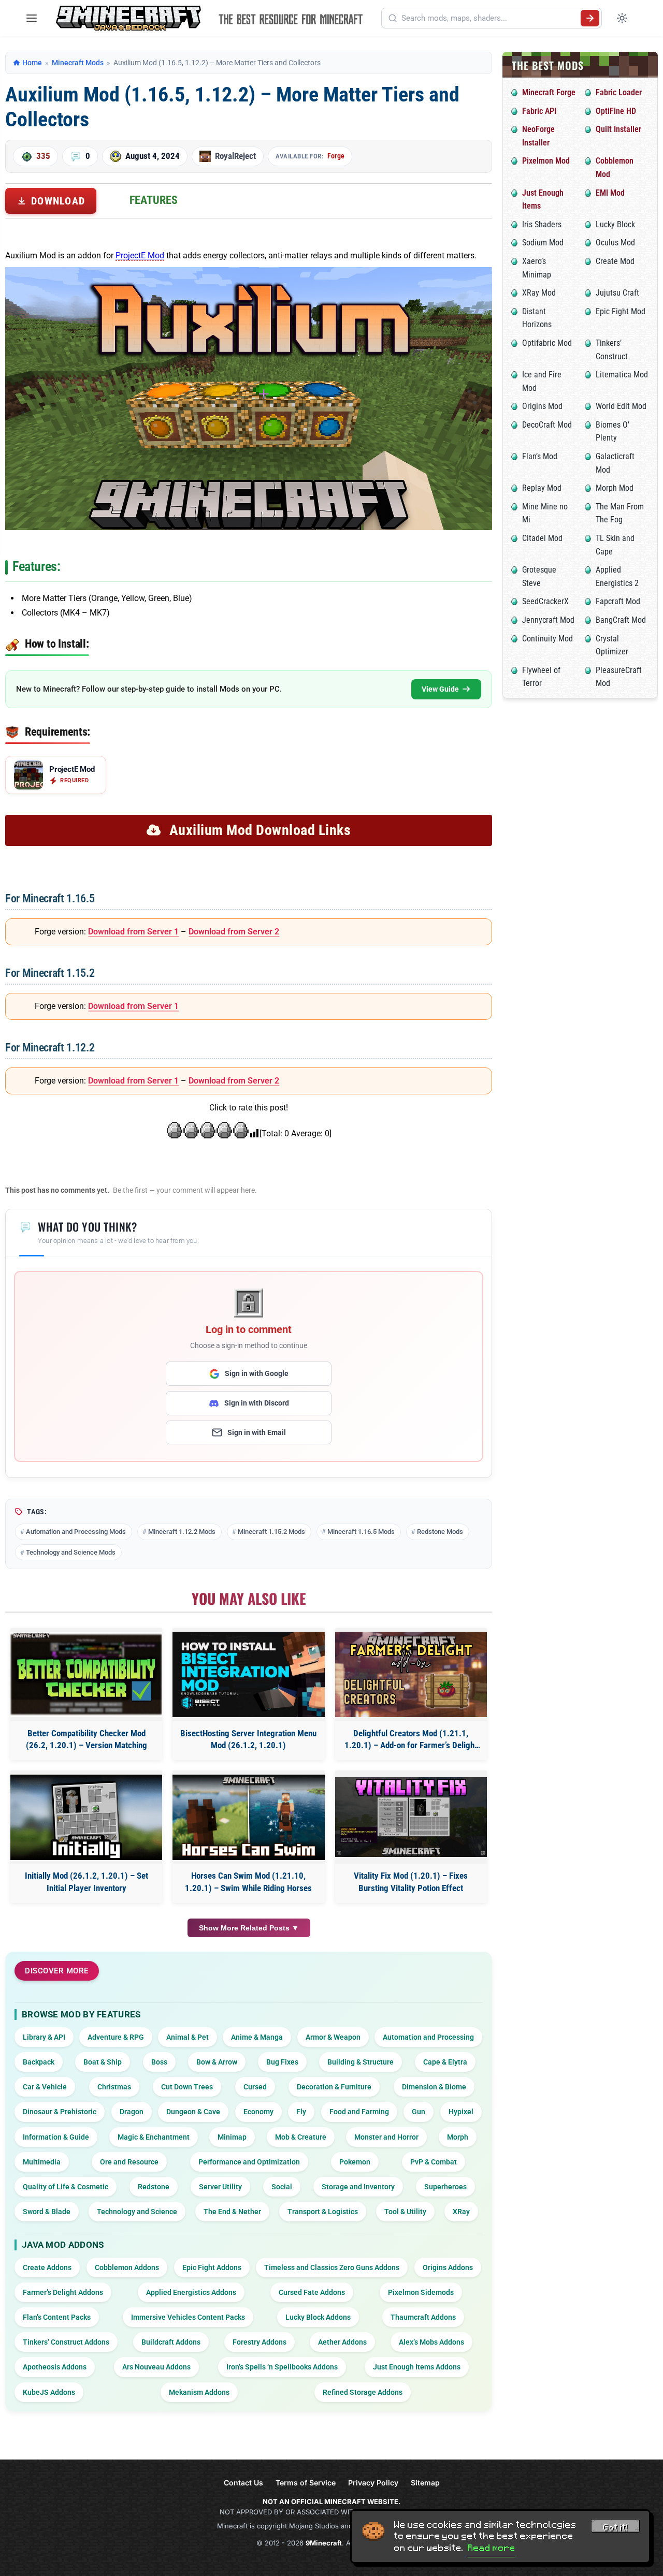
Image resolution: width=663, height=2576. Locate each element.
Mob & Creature (301, 2137)
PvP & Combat (434, 2162)
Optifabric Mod (547, 343)
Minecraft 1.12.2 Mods (182, 1532)
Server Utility (220, 2187)
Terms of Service (306, 2483)
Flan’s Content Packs (57, 2317)
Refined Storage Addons (363, 2392)
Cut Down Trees (187, 2087)
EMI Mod (610, 193)
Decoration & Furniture (334, 2087)
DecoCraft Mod (547, 425)
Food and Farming (359, 2112)
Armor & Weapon (333, 2037)
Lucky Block (615, 224)
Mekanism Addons (199, 2392)
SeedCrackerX (545, 601)
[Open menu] (32, 18)
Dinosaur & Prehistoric (60, 2112)
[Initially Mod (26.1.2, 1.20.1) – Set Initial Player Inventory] (86, 1817)
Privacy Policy (373, 2483)
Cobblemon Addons (127, 2267)
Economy (258, 2112)
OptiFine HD (616, 111)
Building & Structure (361, 2062)
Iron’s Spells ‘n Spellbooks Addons (282, 2367)
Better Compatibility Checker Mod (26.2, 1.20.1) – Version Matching (87, 1739)
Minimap (232, 2137)
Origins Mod (542, 406)
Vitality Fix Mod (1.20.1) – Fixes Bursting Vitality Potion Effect (411, 1882)
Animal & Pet (188, 2037)
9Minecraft (324, 2543)
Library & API (44, 2037)
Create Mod (615, 261)
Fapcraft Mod (618, 601)
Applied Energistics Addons (191, 2292)
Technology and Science (137, 2212)
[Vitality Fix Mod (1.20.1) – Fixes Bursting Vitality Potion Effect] (411, 1817)
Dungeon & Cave (193, 2112)
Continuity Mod (547, 639)
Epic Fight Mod (621, 311)
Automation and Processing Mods (76, 1532)
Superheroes (445, 2187)
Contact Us (243, 2483)
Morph (458, 2137)
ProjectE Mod (140, 255)
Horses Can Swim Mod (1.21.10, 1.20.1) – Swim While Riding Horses (248, 1882)
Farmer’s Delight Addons (63, 2292)
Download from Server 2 (234, 932)
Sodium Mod (543, 243)
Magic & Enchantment (154, 2137)
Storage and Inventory (358, 2187)
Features (154, 200)
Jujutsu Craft (617, 293)
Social (282, 2187)
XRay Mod (539, 293)
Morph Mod (615, 488)
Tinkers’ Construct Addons (66, 2342)
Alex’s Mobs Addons (431, 2342)
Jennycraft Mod (548, 620)
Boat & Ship (103, 2062)
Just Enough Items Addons (417, 2367)
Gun (419, 2112)
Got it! (615, 2527)
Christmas (114, 2087)
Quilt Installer (618, 129)
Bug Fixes (282, 2062)
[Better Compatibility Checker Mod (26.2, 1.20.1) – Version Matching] (86, 1674)
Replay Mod (542, 488)
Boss (159, 2062)
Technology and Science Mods (71, 1552)
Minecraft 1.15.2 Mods (271, 1532)
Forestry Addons (260, 2342)
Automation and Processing (428, 2037)
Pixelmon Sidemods (421, 2292)
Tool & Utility (405, 2212)
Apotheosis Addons (55, 2367)
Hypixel (461, 2112)
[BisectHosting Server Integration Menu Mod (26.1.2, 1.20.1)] (248, 1674)
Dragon (132, 2112)
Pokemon (355, 2162)
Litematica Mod (622, 375)
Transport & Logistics (323, 2212)
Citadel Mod (542, 538)
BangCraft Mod (621, 620)
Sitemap (425, 2483)
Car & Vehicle (45, 2087)
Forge (336, 156)
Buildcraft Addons (171, 2342)
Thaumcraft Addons (423, 2317)
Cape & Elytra (445, 2062)
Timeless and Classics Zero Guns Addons (332, 2267)
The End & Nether (232, 2212)
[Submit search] (590, 18)
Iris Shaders (542, 224)
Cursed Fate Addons (312, 2292)
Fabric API (539, 111)
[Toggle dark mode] (622, 18)
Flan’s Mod (540, 456)
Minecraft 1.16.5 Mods (361, 1532)
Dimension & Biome (434, 2087)
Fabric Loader (619, 92)
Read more (492, 2548)
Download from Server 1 (133, 932)
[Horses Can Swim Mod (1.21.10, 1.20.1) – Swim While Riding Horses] (248, 1817)
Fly (301, 2112)
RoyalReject (235, 156)
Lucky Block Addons (318, 2317)
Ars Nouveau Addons (156, 2367)
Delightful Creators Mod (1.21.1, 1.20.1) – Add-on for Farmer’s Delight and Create (411, 1740)
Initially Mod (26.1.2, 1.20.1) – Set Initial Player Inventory (87, 1882)
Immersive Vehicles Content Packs (188, 2317)
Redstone (154, 2187)
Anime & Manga (257, 2037)
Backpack (39, 2062)
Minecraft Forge (549, 92)
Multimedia (42, 2162)
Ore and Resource (129, 2162)
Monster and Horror (386, 2137)
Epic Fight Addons (212, 2267)
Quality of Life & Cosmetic (66, 2187)
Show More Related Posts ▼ (249, 1928)
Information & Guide (56, 2137)
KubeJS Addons (49, 2392)
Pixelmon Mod (546, 161)
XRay (461, 2212)
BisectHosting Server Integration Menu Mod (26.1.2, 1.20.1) (248, 1739)
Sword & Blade (47, 2212)
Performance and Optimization (249, 2162)
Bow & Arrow (217, 2062)
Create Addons (47, 2267)
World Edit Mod (621, 406)
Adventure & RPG (116, 2037)
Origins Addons (448, 2267)
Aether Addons (342, 2342)
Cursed (255, 2087)
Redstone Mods (440, 1532)
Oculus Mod (615, 243)
